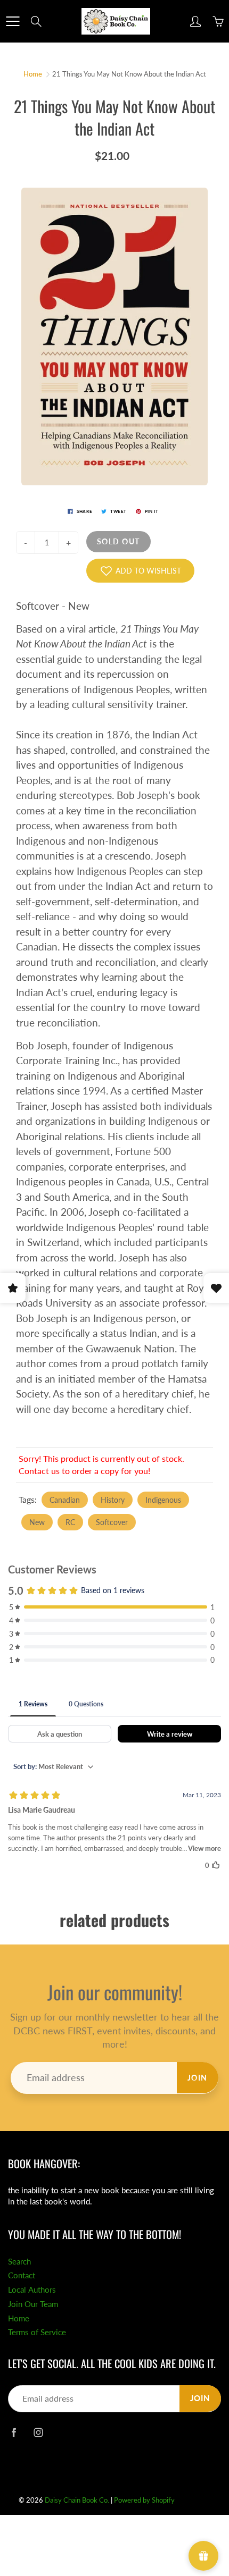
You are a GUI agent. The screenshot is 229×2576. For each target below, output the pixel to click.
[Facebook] (14, 2432)
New (37, 1522)
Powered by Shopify (144, 2500)
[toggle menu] (13, 21)
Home (33, 74)
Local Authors (32, 2290)
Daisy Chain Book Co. (77, 2500)
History (113, 1500)
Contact (22, 2275)
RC (70, 1522)
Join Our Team (33, 2304)
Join (198, 2078)
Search (19, 2262)
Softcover (112, 1522)
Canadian (65, 1500)
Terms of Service (37, 2332)
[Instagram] (38, 2432)
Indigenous (163, 1500)
